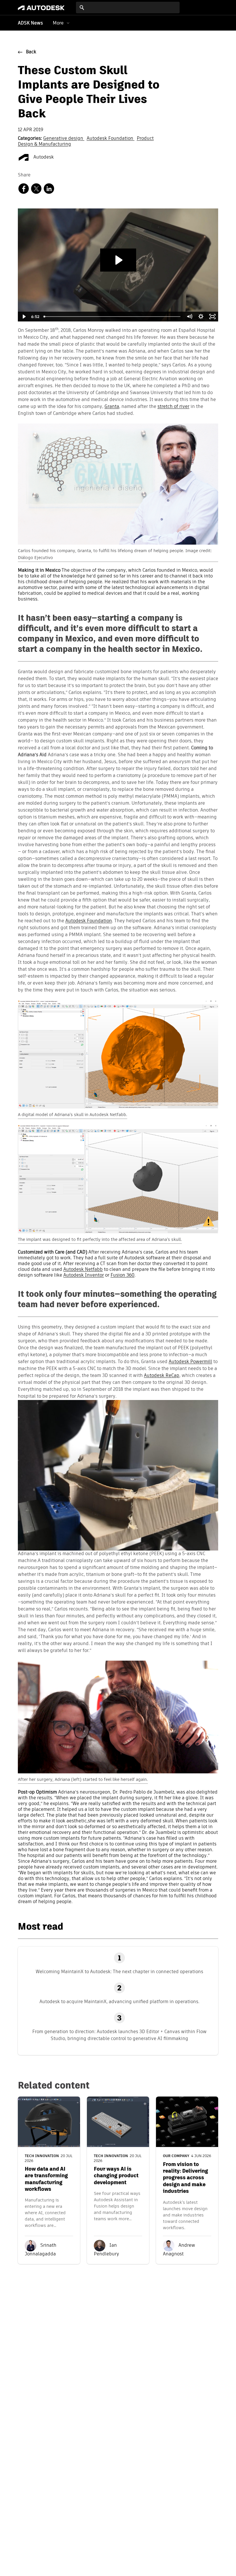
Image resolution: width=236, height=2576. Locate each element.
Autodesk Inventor (84, 1275)
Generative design (64, 139)
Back (31, 52)
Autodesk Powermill (190, 1362)
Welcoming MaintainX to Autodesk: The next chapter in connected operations (119, 1972)
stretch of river (173, 407)
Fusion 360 (122, 1275)
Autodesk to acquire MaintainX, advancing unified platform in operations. (119, 2002)
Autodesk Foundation (111, 139)
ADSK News (30, 23)
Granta (112, 407)
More (58, 23)
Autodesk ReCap (162, 1376)
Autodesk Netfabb (83, 1270)
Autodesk (43, 157)
